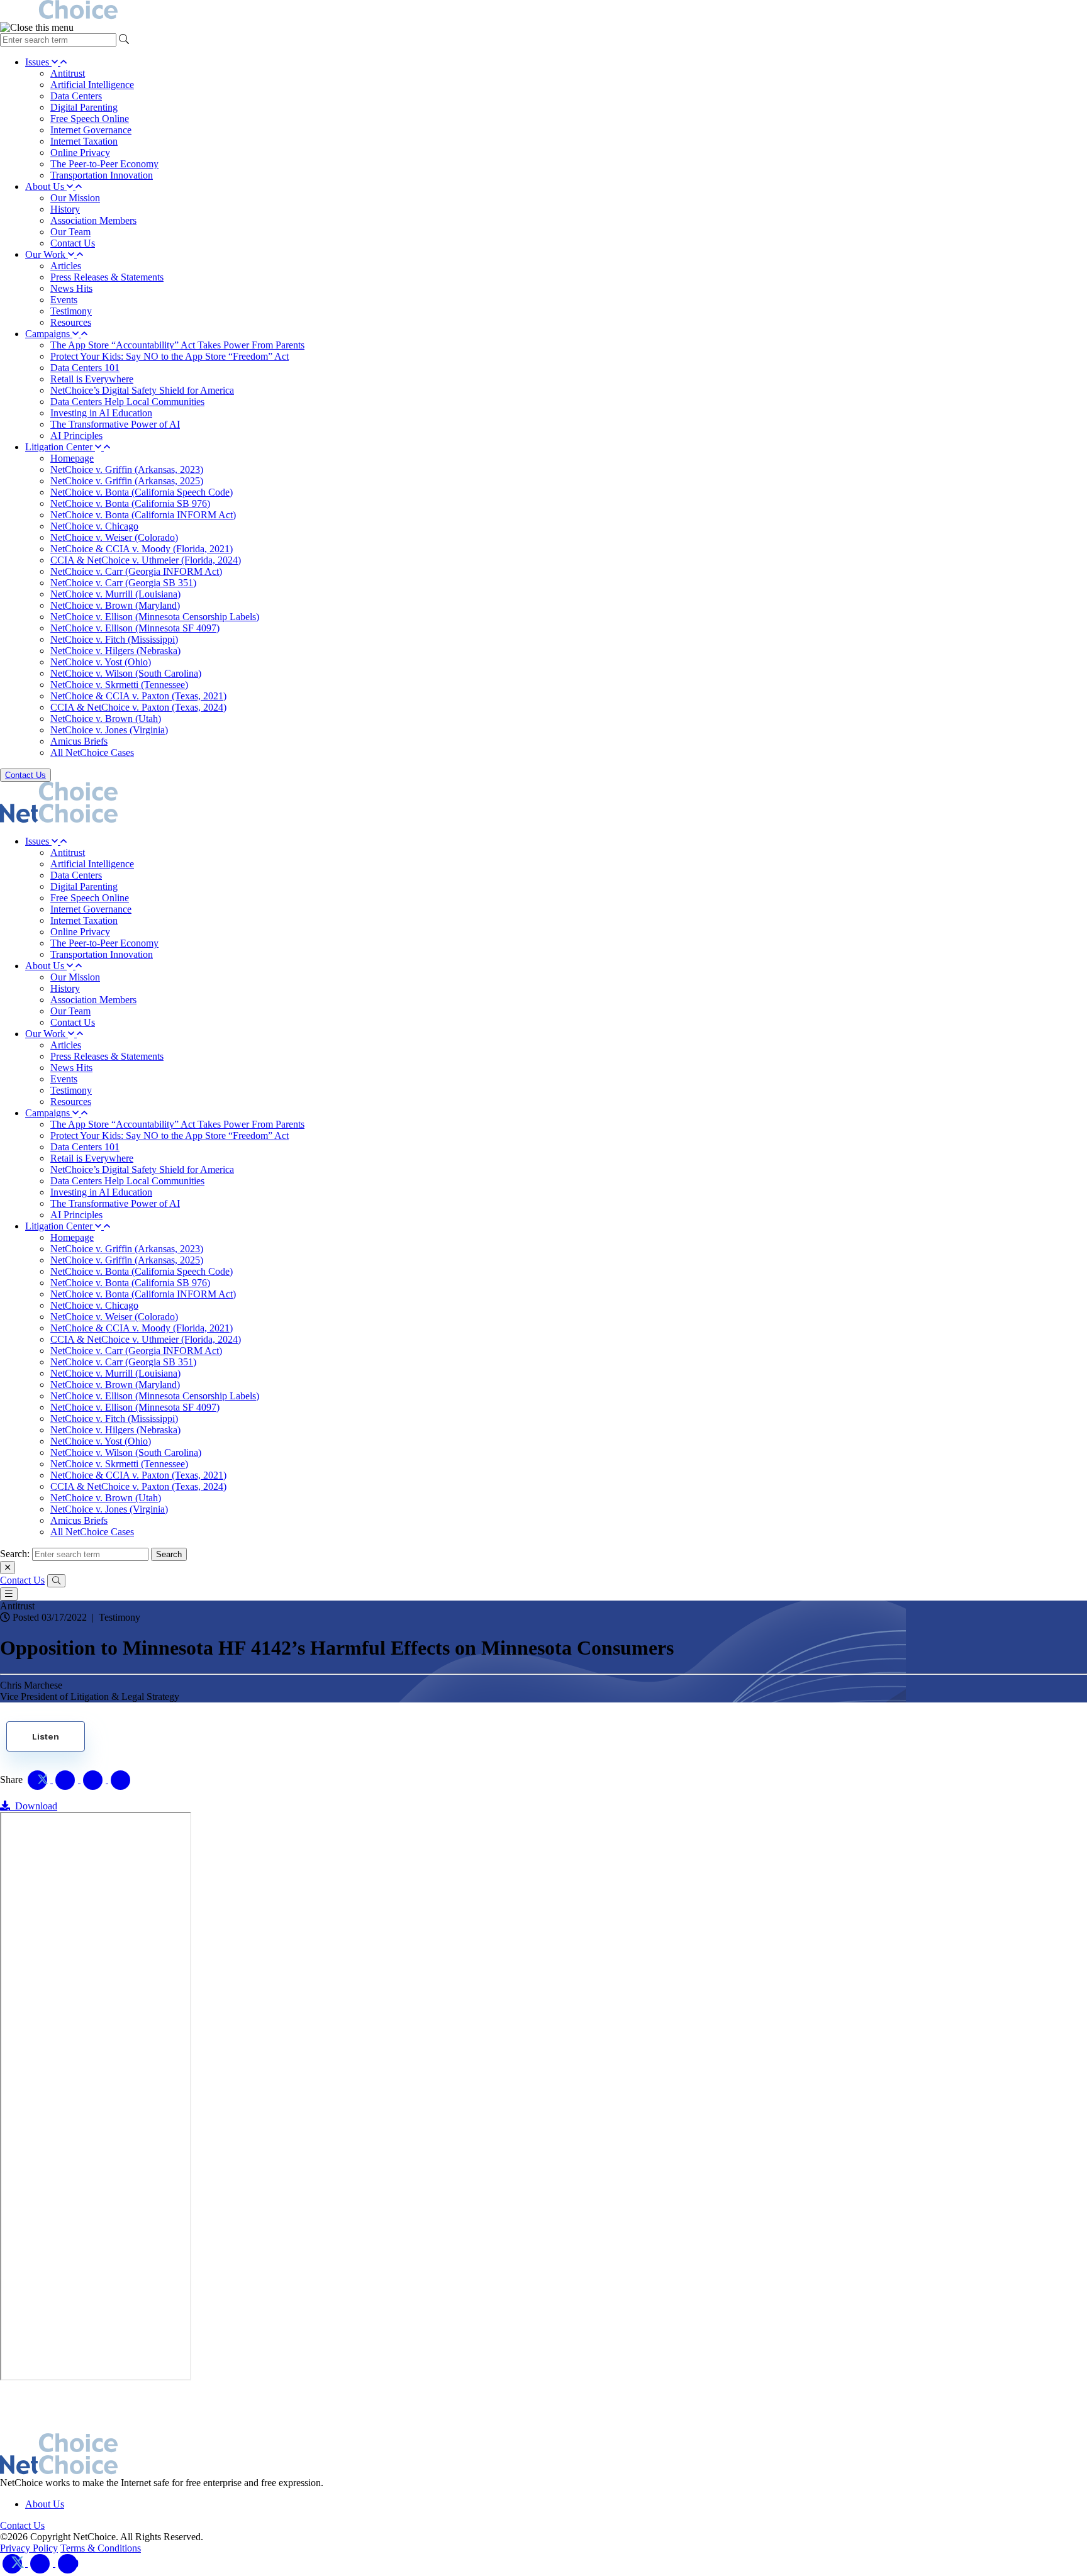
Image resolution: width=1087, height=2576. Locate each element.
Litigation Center (60, 447)
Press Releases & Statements (107, 277)
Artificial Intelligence (92, 85)
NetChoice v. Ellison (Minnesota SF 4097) (135, 628)
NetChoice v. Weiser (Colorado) (114, 537)
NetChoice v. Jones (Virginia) (109, 730)
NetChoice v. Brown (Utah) (106, 719)
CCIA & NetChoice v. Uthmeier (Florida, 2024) (146, 560)
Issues (38, 62)
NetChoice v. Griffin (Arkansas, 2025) (127, 481)
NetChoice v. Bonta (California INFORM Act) (143, 515)
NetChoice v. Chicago (94, 526)
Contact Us (73, 243)
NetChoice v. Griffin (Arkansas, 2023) (127, 469)
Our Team (70, 232)
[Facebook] (42, 2563)
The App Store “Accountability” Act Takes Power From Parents (177, 345)
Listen (46, 1736)
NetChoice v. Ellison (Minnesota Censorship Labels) (155, 617)
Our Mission (75, 198)
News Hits (71, 288)
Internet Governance (91, 130)
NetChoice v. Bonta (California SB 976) (130, 503)
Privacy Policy (29, 2548)
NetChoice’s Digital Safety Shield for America (142, 390)
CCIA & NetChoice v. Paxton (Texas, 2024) (138, 707)
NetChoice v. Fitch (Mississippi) (114, 639)
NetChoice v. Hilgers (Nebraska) (115, 651)
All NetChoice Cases (92, 752)
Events (64, 300)
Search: (15, 1554)
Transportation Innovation (102, 175)
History (65, 209)
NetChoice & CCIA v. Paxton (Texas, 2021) (138, 696)
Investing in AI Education (101, 413)
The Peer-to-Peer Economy (104, 164)
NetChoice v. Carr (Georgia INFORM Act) (136, 571)
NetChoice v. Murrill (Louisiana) (115, 594)
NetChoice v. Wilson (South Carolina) (126, 673)
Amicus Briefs (79, 741)
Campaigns (49, 334)
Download (34, 1806)
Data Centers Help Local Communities (127, 402)
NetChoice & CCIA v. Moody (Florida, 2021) (142, 549)
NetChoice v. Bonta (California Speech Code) (142, 492)
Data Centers (76, 96)
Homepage (72, 458)
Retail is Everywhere (92, 379)
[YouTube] (68, 2563)
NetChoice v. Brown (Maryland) (115, 605)
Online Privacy (80, 153)
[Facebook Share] (67, 1779)
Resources (71, 322)
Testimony (71, 311)
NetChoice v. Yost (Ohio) (101, 662)
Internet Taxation (84, 141)
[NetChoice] (543, 11)
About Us (46, 186)
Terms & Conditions (101, 2548)
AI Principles (76, 436)
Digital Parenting (84, 107)
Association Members (93, 220)
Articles (66, 266)
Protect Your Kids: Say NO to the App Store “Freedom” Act (170, 356)
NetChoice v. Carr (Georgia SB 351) (123, 583)
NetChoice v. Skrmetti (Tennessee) (119, 685)
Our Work (47, 254)
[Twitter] (14, 2563)
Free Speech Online (90, 119)
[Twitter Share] (39, 1779)
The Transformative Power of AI (115, 424)
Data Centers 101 (85, 368)
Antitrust (68, 73)
